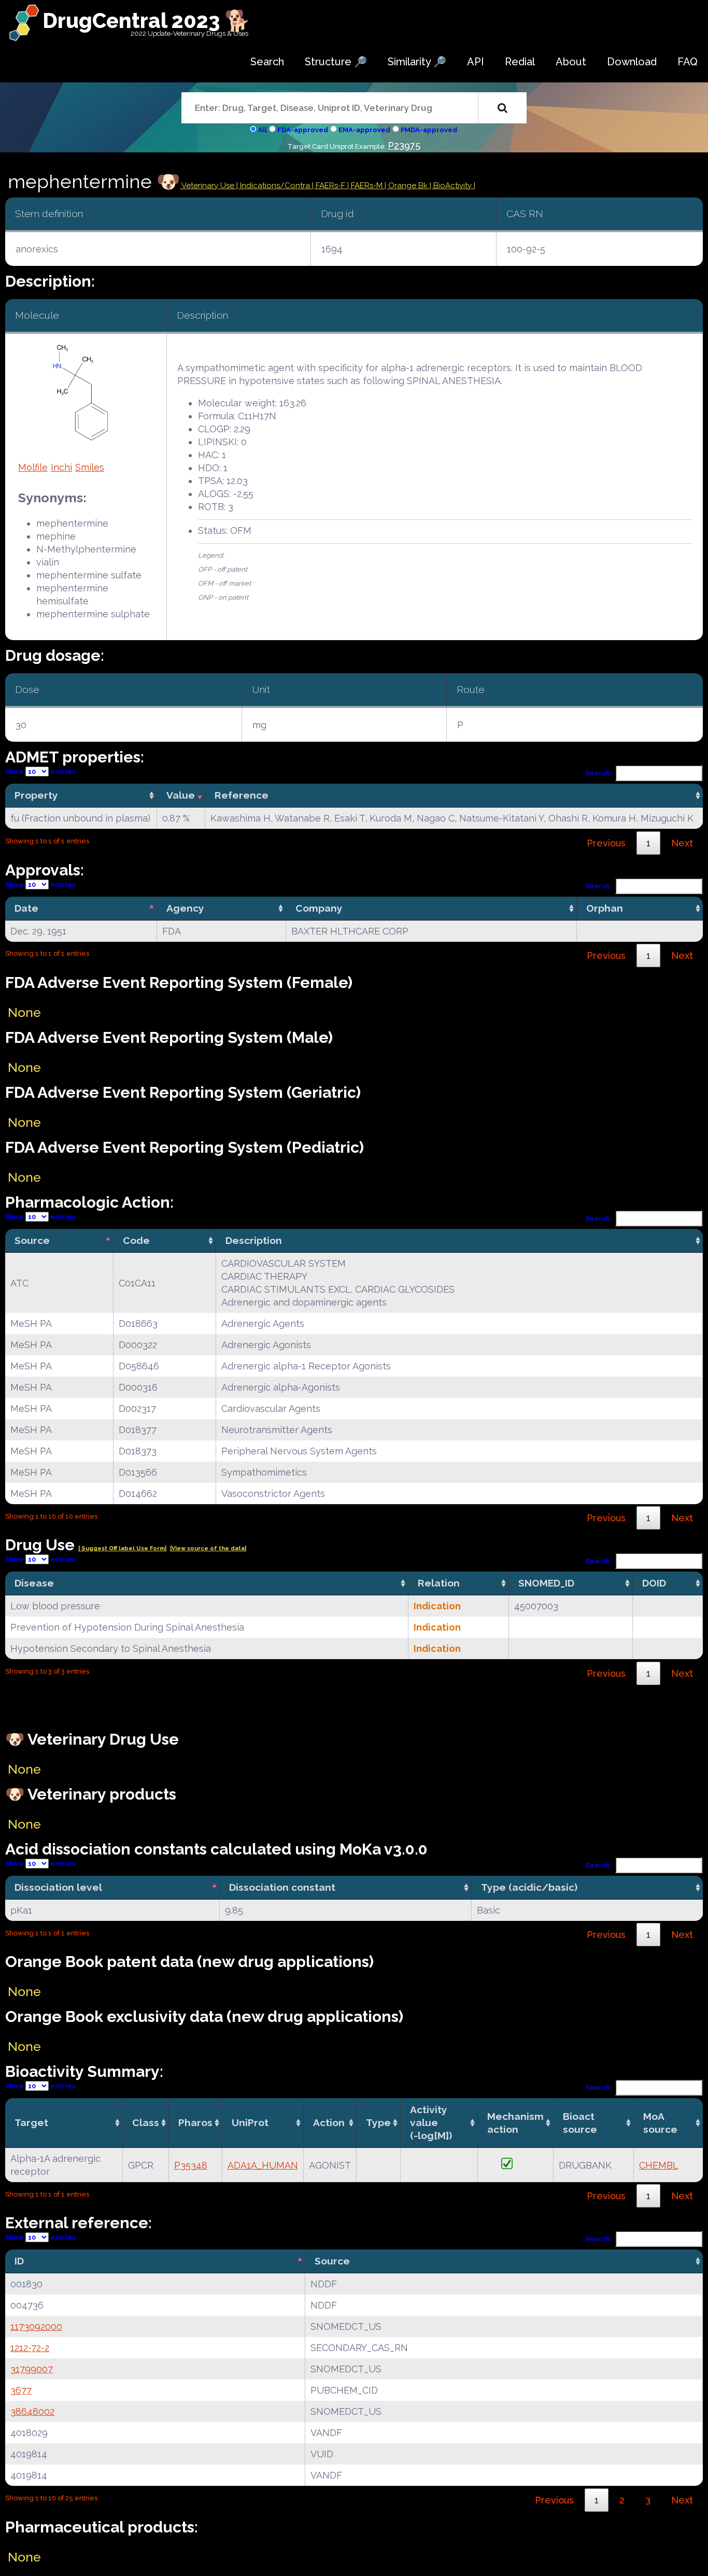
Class (146, 2122)
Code (136, 1240)
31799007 (32, 2369)
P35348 (191, 2165)
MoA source (660, 2123)
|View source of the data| (208, 1548)
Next (682, 843)
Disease (34, 1583)
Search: (599, 773)
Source (32, 1240)
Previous (606, 843)
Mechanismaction (515, 2123)
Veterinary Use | (210, 186)
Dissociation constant (282, 1887)
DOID (654, 1583)
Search (267, 62)
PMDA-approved (429, 130)
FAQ (688, 62)
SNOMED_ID (546, 1583)
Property (36, 795)
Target (31, 2122)
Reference (242, 795)
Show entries (40, 772)
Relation (439, 1583)
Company (319, 908)
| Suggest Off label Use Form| (122, 1548)
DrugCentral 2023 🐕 (146, 20)
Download (632, 62)
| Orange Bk (407, 186)
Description (254, 1240)
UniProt (250, 2122)
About (571, 62)
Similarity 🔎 (417, 62)
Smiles (90, 467)
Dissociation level (58, 1887)
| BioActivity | (452, 186)
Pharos (195, 2122)
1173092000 (36, 2326)
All (263, 130)
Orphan (605, 908)
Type (378, 2122)
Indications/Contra (276, 186)
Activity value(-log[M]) (431, 2122)
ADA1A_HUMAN (263, 2165)
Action (329, 2122)
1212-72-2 (30, 2348)
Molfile (33, 467)
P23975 (404, 145)
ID (19, 2261)
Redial (520, 62)
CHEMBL (659, 2165)
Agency (185, 908)
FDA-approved (303, 130)
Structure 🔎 (336, 62)
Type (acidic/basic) (529, 1887)
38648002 (32, 2411)
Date (26, 908)
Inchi (61, 467)
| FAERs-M (366, 186)
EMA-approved (364, 130)
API (476, 62)
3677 (21, 2390)
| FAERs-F (330, 186)
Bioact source (580, 2123)
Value (181, 795)
